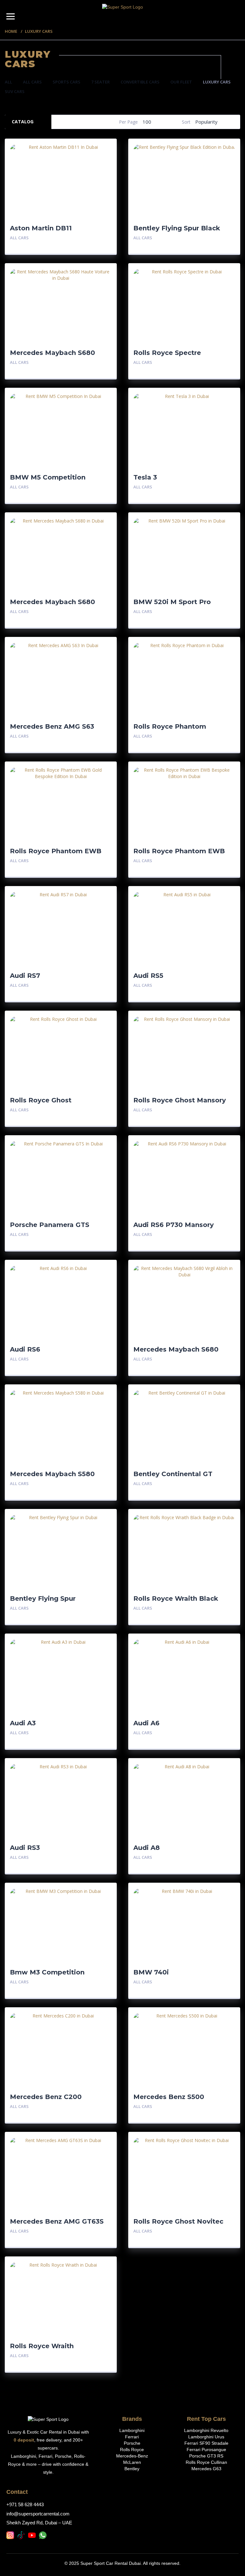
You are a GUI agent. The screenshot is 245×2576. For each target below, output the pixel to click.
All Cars (32, 82)
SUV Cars (15, 91)
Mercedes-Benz (132, 2456)
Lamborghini (132, 2430)
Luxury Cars (217, 82)
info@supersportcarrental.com (38, 2514)
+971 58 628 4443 (25, 2504)
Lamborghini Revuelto (206, 2430)
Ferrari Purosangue (206, 2450)
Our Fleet (181, 82)
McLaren (132, 2462)
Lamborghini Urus (206, 2437)
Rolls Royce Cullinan (206, 2462)
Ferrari (132, 2437)
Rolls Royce (132, 2450)
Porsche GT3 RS (206, 2456)
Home (11, 31)
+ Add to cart (94, 238)
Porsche (132, 2443)
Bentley (132, 2469)
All (8, 82)
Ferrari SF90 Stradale (206, 2443)
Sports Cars (67, 82)
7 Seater (100, 82)
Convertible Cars (140, 82)
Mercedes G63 (206, 2469)
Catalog (23, 122)
